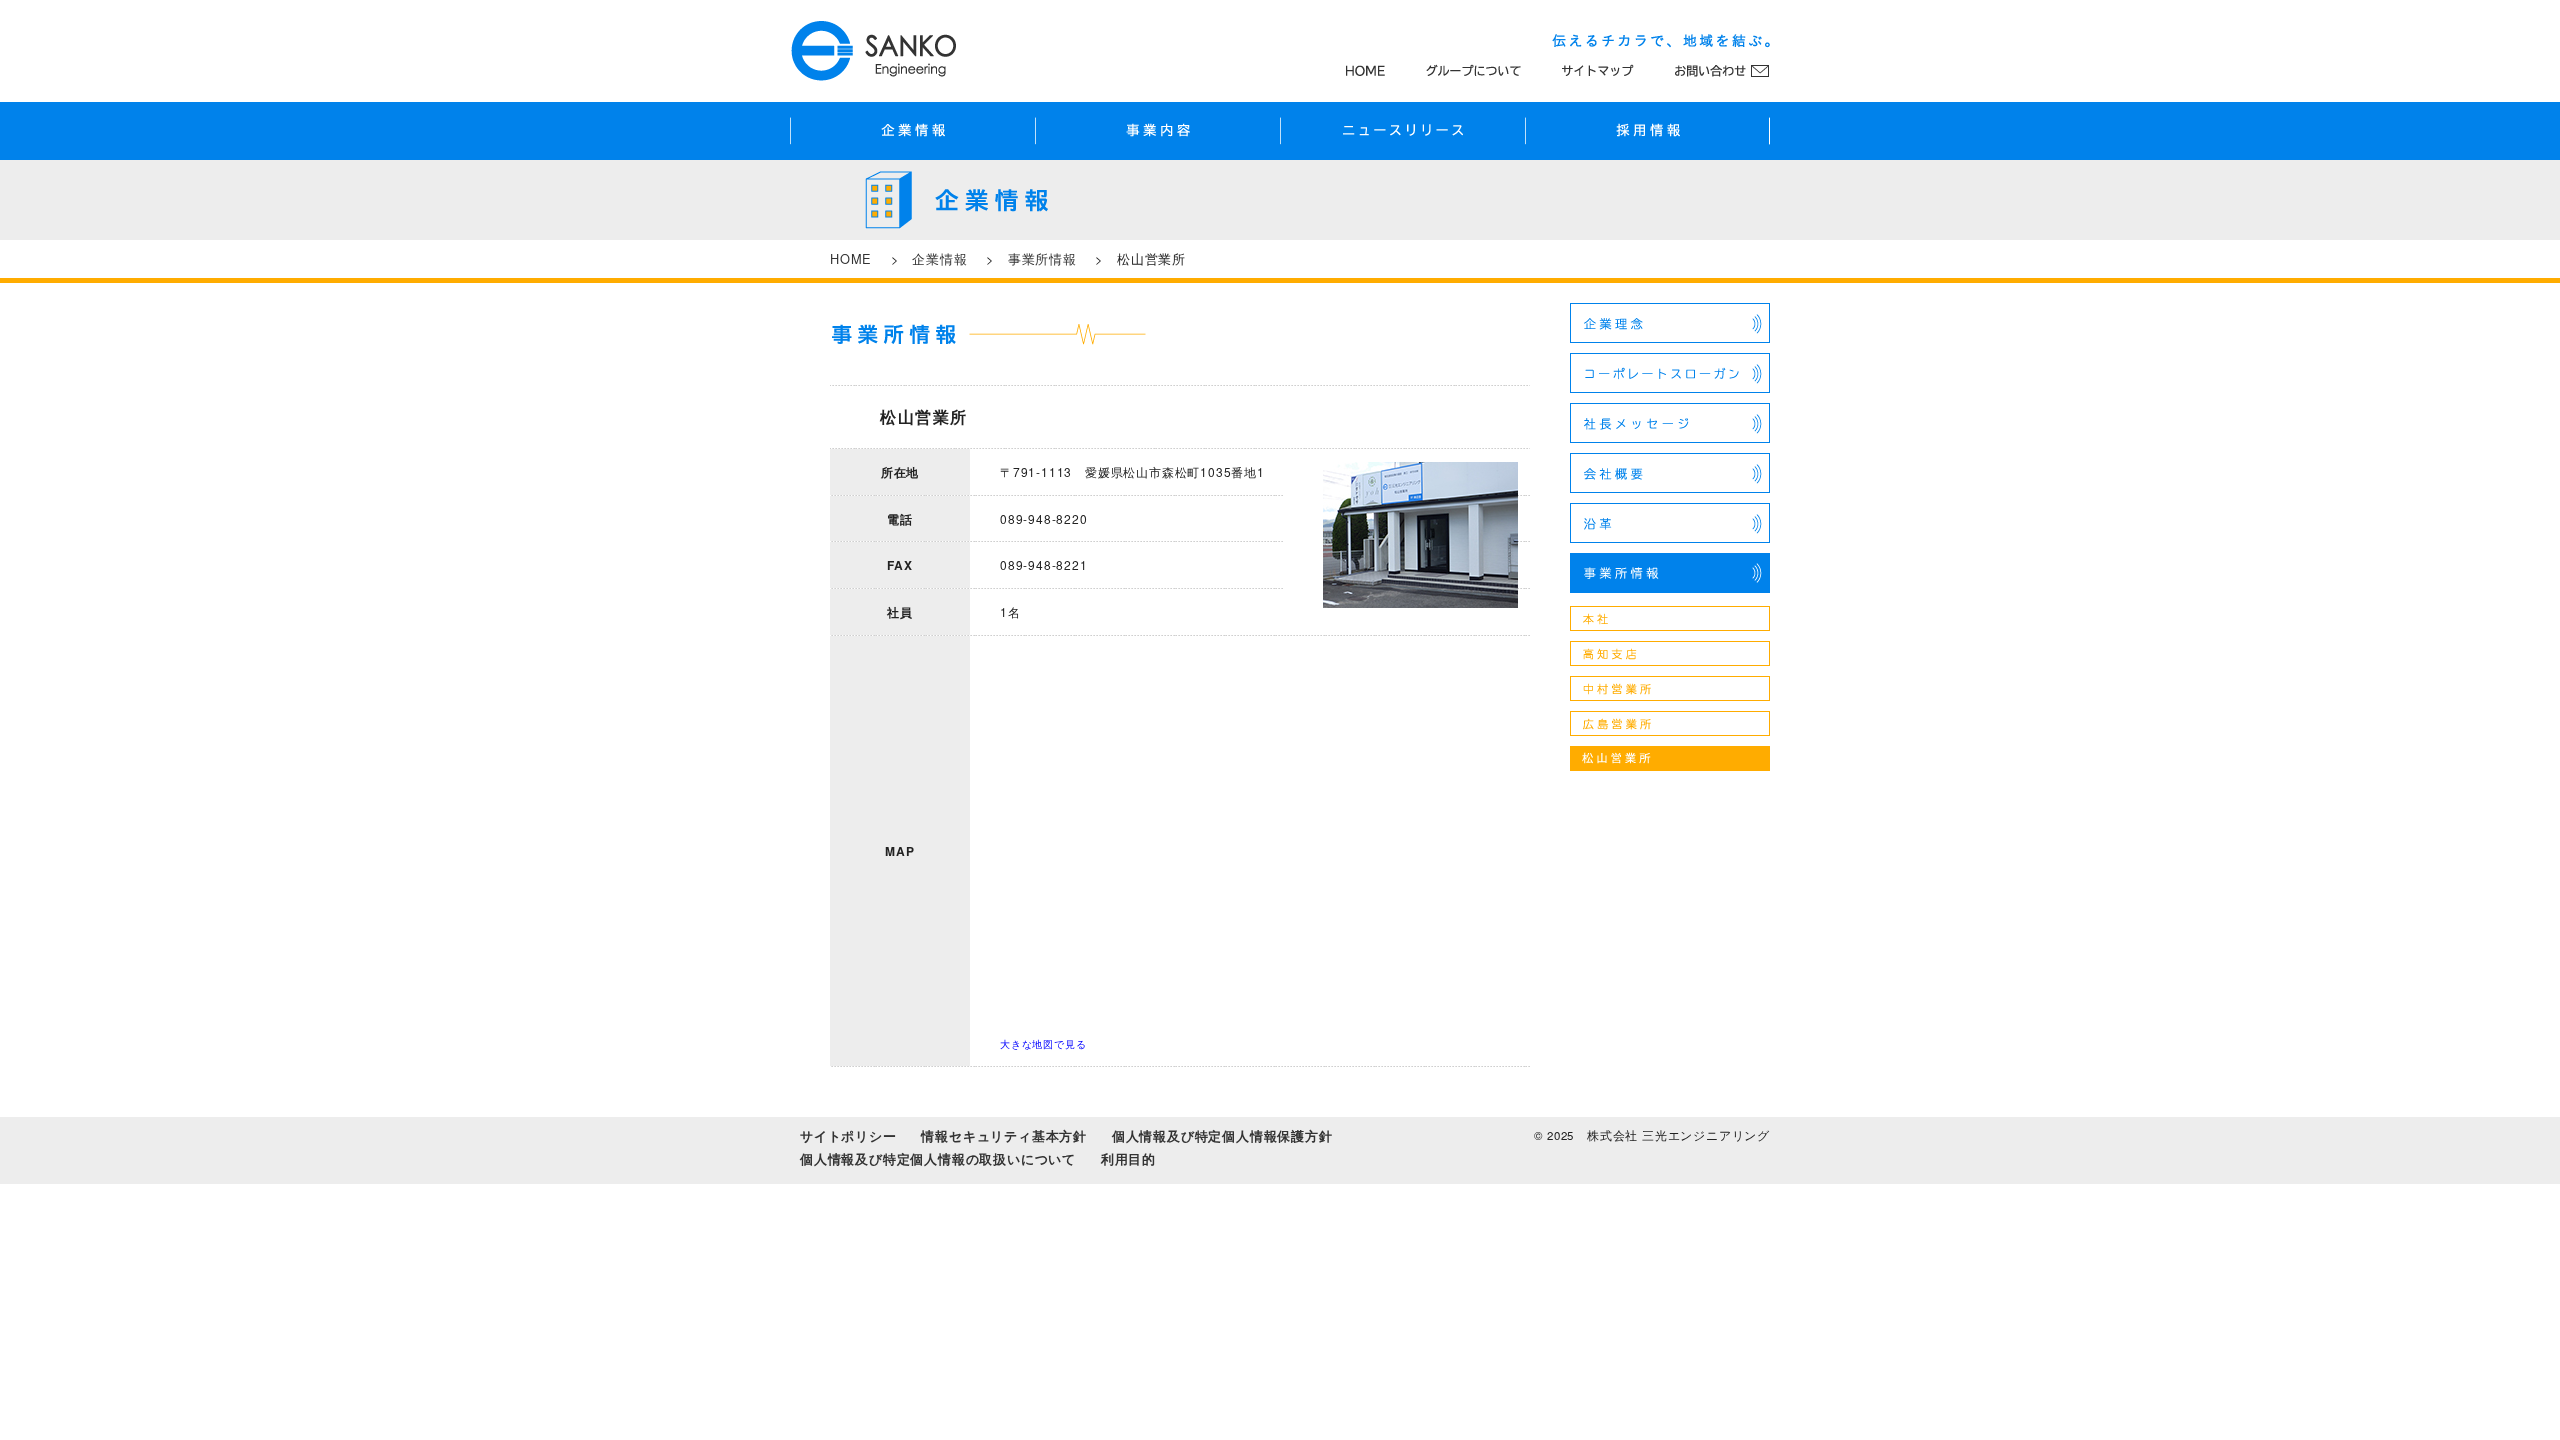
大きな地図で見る (1043, 1044)
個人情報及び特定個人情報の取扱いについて (938, 1159)
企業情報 (939, 258)
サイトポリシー (848, 1136)
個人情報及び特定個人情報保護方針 (1222, 1136)
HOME (851, 258)
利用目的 (1128, 1159)
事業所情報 (1042, 258)
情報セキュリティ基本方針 (1004, 1136)
